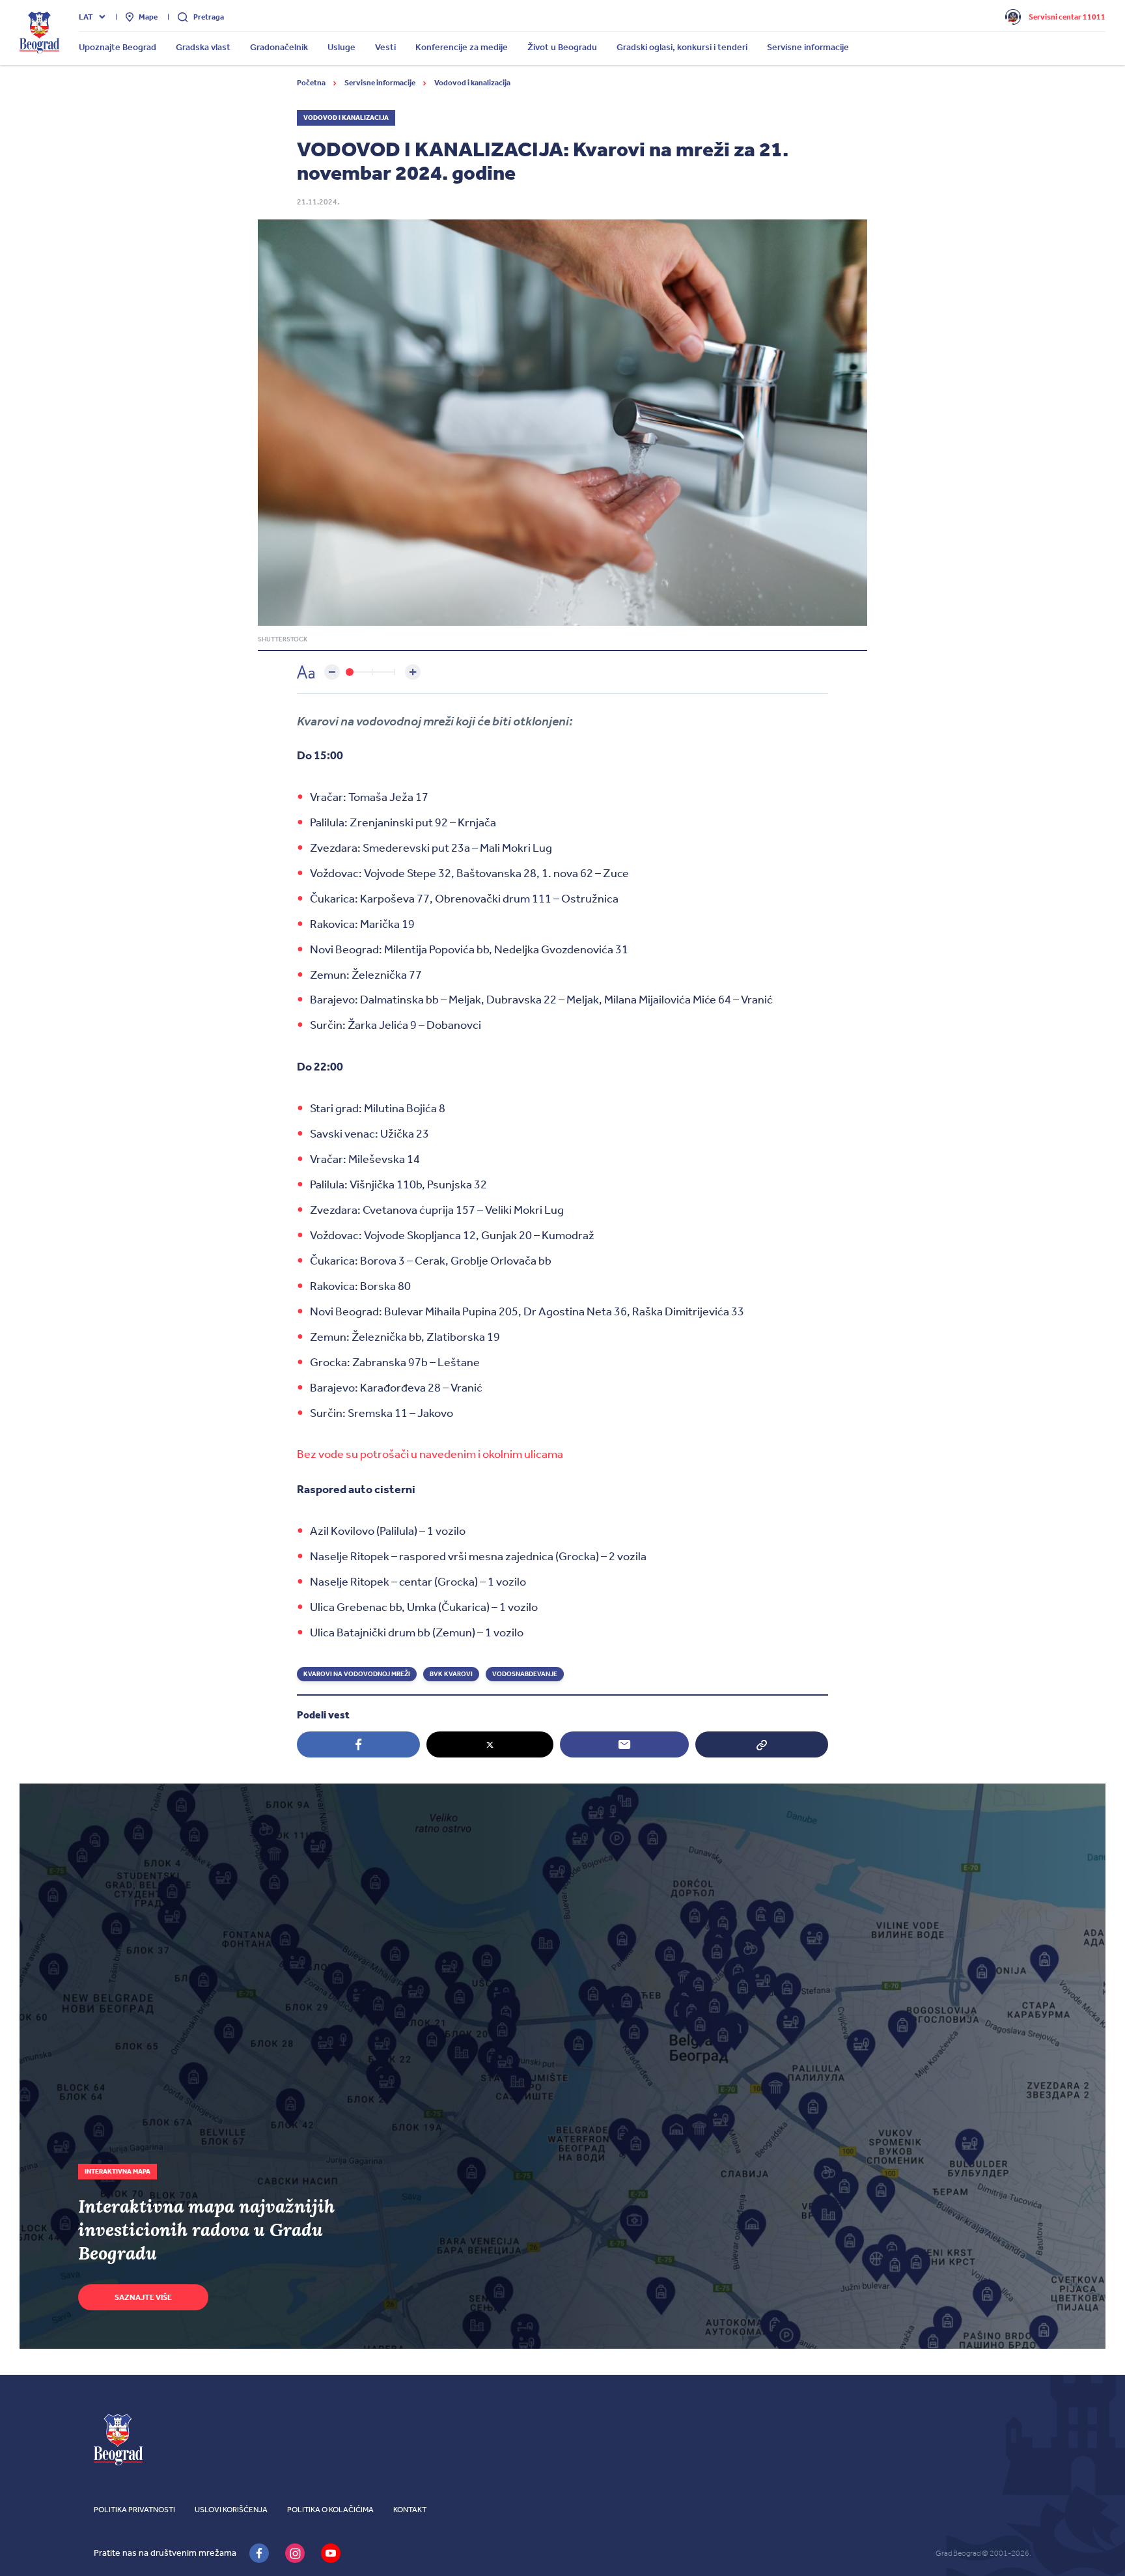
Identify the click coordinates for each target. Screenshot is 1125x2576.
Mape (148, 17)
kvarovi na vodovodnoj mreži (357, 1674)
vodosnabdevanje (525, 1674)
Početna (312, 83)
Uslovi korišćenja (231, 2510)
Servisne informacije (381, 83)
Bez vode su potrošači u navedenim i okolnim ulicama (430, 1454)
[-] (332, 672)
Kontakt (410, 2510)
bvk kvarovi (451, 1674)
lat (86, 17)
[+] (413, 672)
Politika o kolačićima (330, 2510)
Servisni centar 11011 (1067, 17)
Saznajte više (143, 2297)
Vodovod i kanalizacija (472, 83)
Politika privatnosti (134, 2510)
